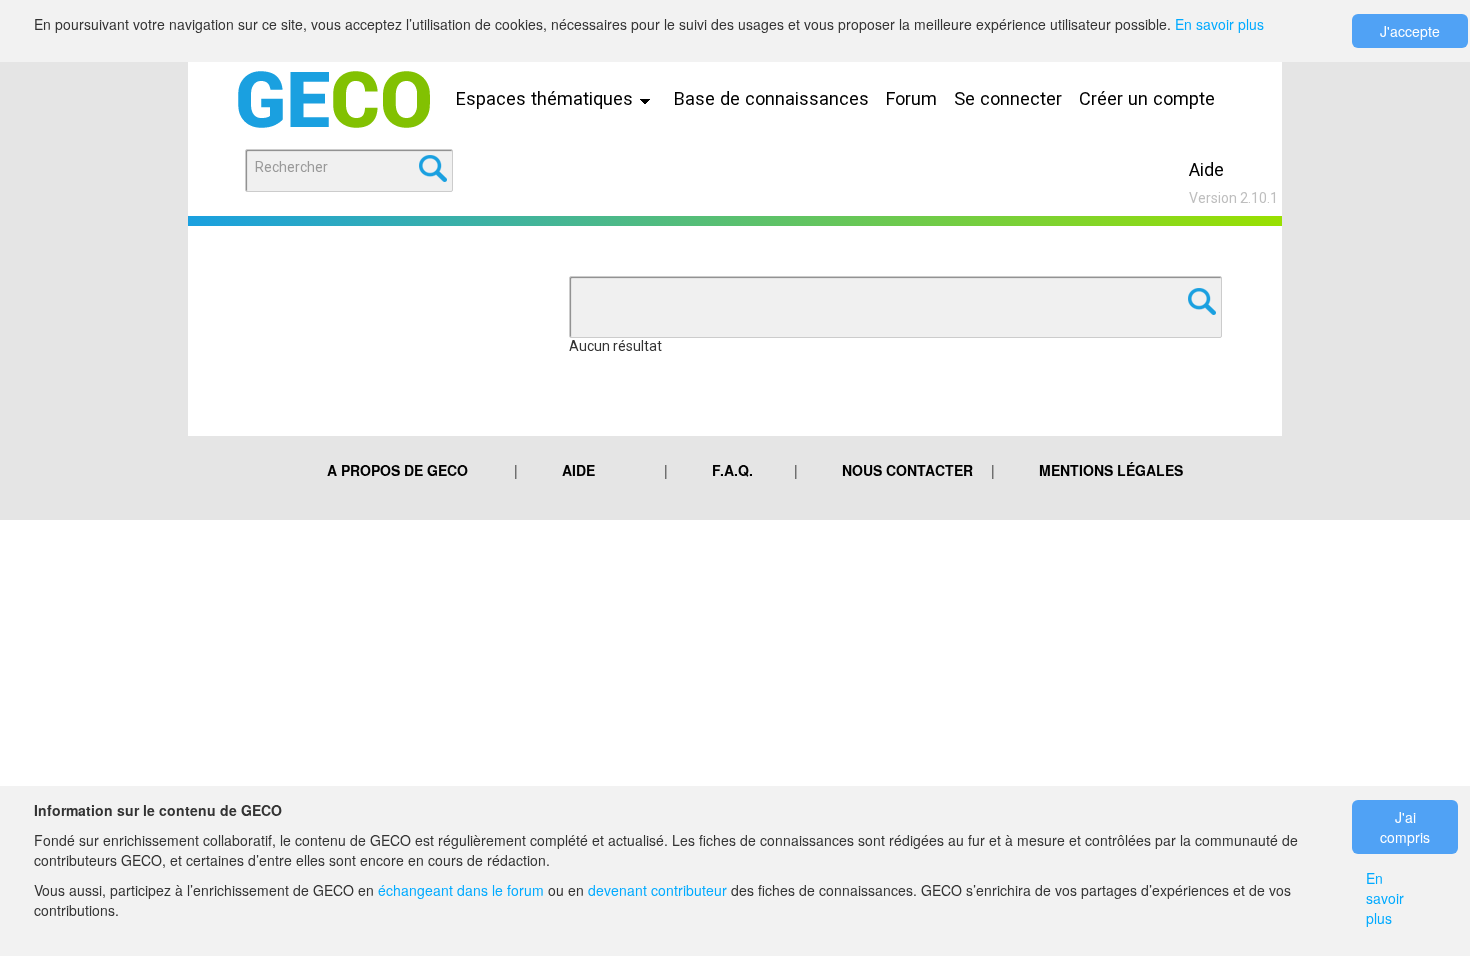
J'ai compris (1405, 827)
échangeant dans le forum (461, 890)
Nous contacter (907, 470)
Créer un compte (1147, 98)
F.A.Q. (732, 470)
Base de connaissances (771, 98)
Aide (1206, 169)
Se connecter (1008, 98)
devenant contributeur (657, 890)
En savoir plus (1219, 24)
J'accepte (1410, 31)
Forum (911, 98)
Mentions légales (1111, 470)
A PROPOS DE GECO (397, 470)
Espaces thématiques (547, 98)
